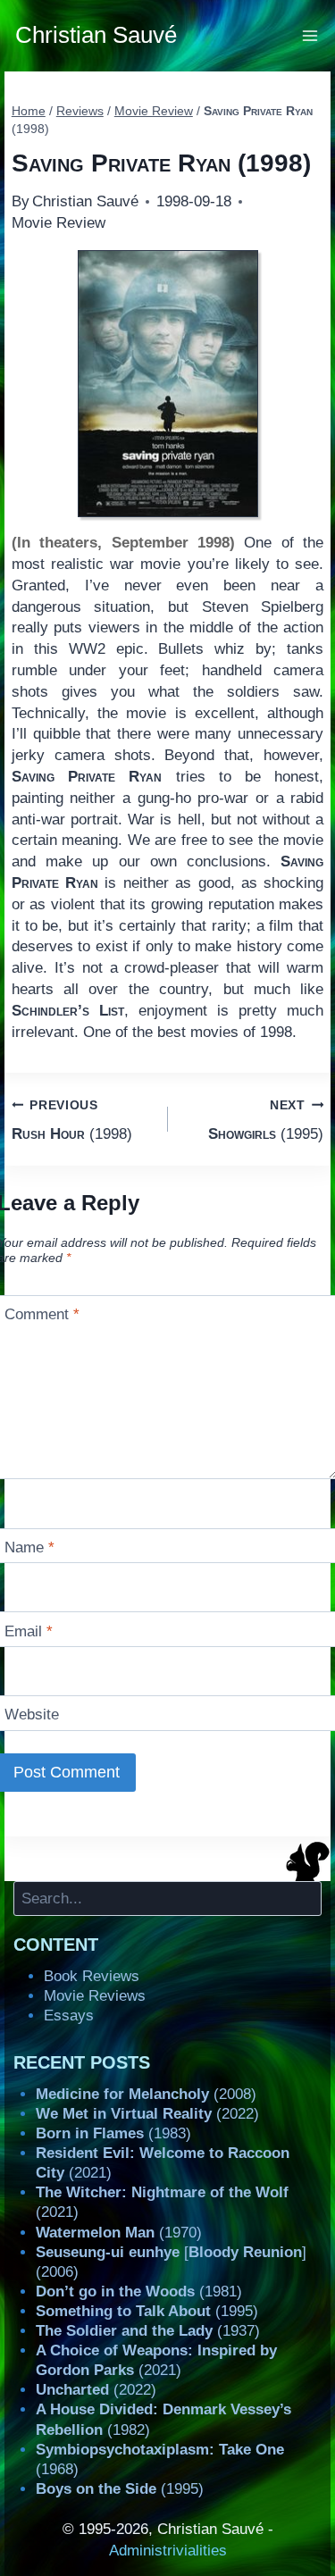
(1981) (139, 2292)
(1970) (119, 2233)
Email (29, 1631)
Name (29, 1547)
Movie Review (59, 223)
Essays (69, 2016)
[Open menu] (310, 35)
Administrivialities (168, 2551)
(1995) (266, 1120)
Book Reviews (92, 1976)
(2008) (146, 2094)
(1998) (72, 1120)
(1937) (148, 2331)
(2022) (147, 2114)
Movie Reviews (95, 1996)
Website (32, 1715)
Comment (42, 1314)
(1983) (113, 2133)
